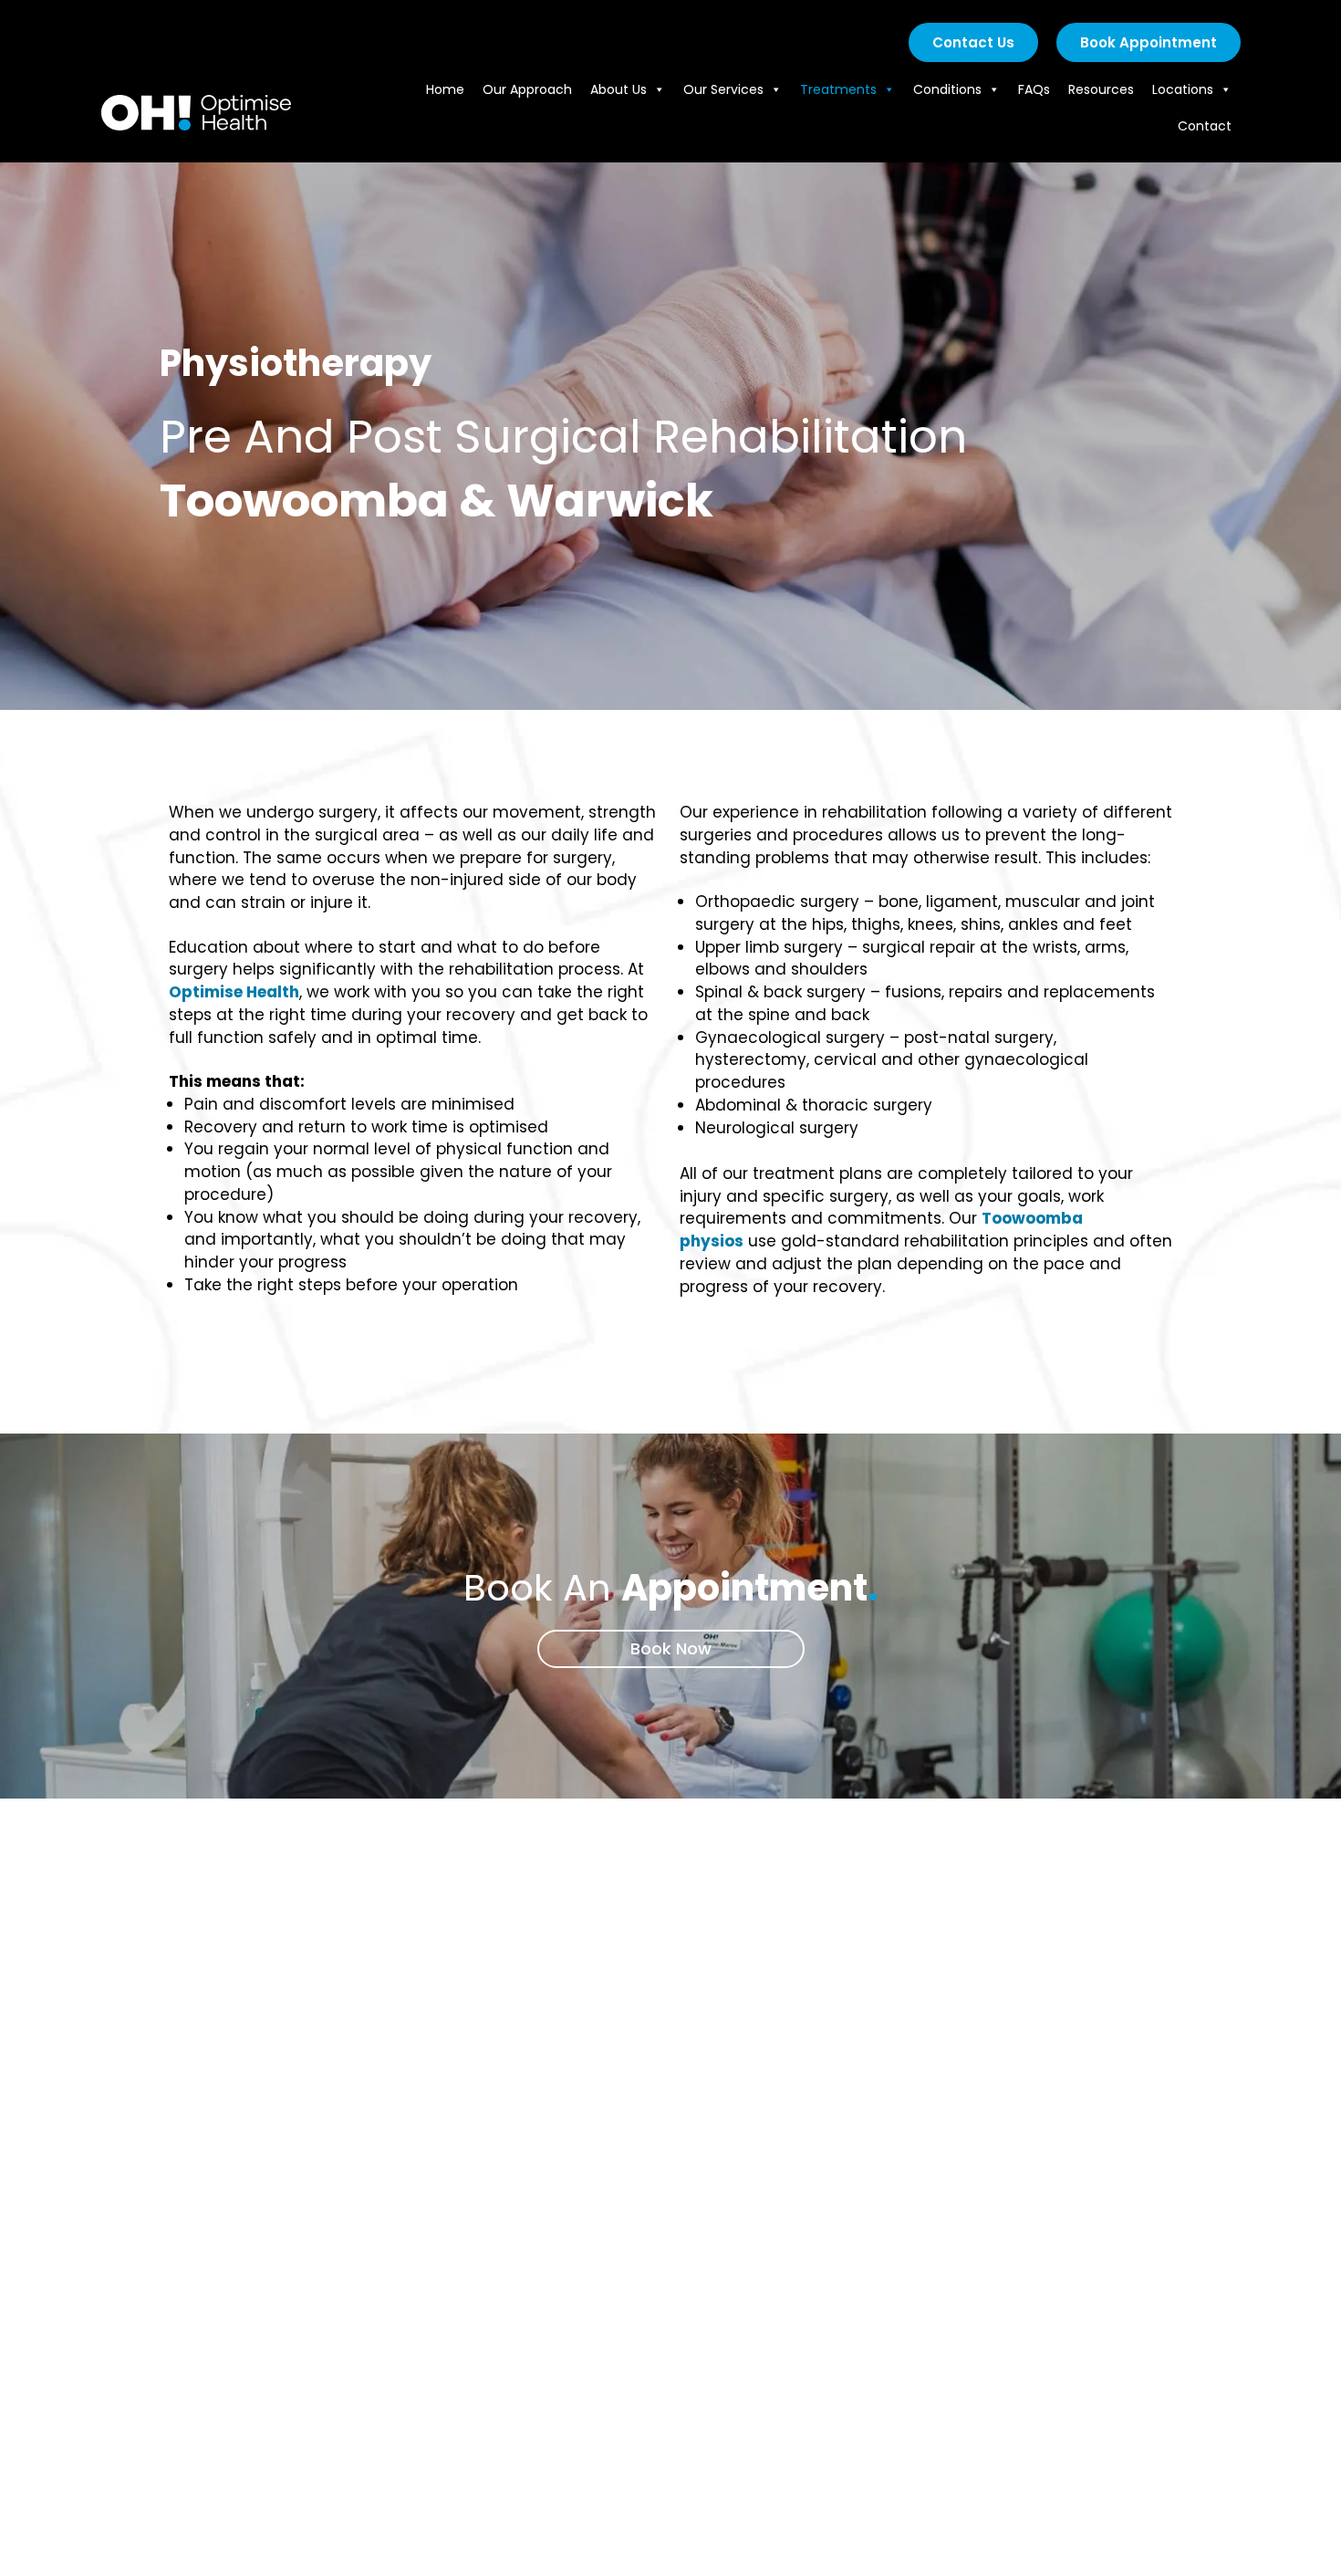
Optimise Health (234, 992)
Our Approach (527, 89)
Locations (1183, 89)
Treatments (838, 89)
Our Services (723, 89)
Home (445, 89)
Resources (1101, 89)
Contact (1205, 126)
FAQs (1034, 89)
